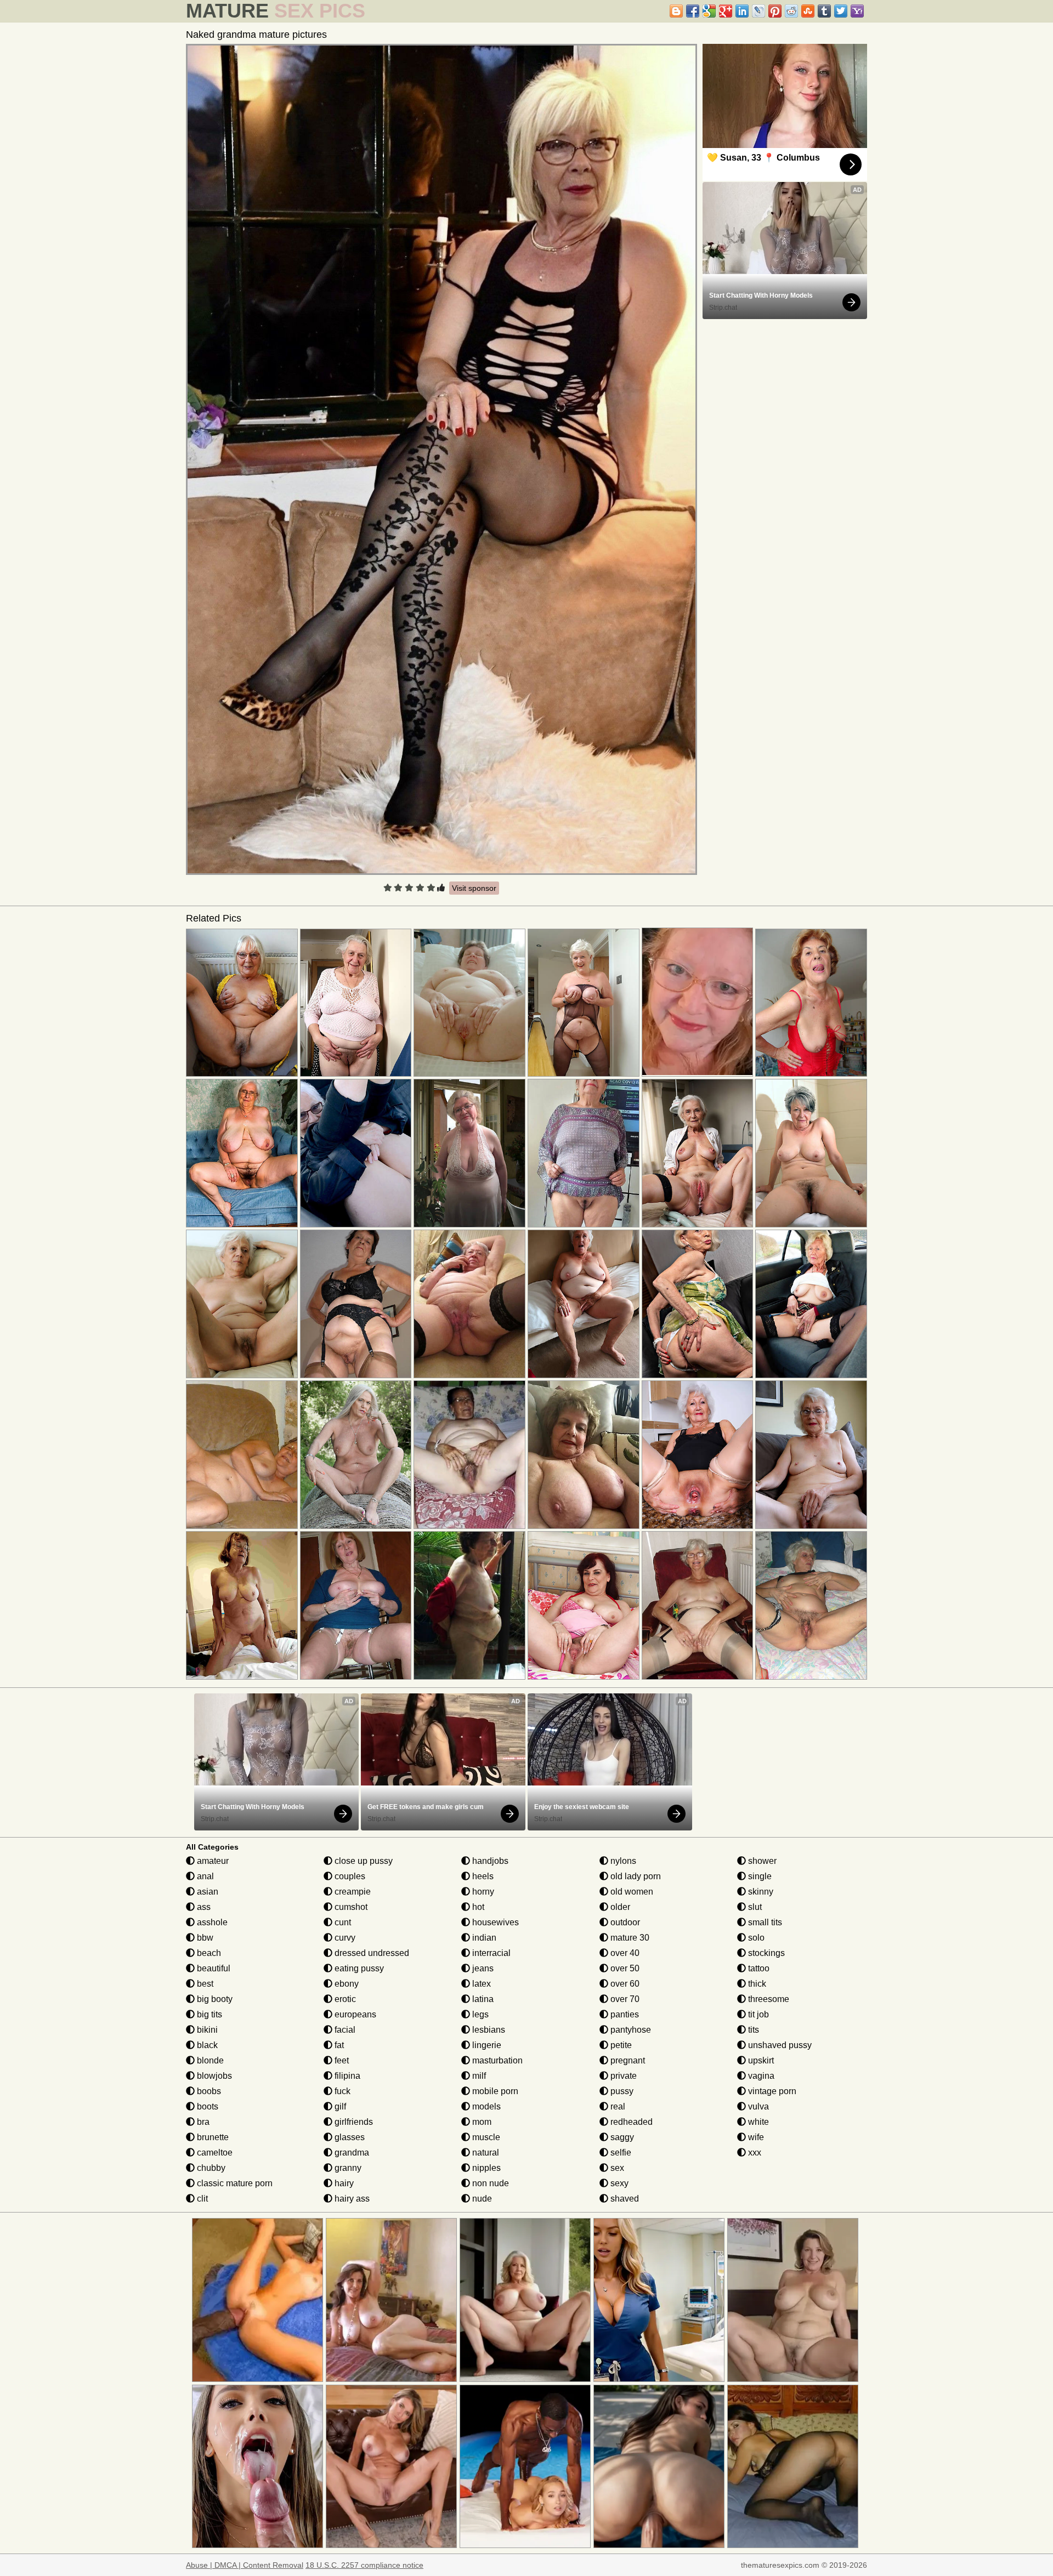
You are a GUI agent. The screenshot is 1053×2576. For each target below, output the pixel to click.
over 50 (624, 1968)
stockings (765, 1953)
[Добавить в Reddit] (791, 11)
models (485, 2106)
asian (206, 1892)
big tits (208, 2014)
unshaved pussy (779, 2045)
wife (755, 2137)
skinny (760, 1892)
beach (208, 1953)
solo (755, 1938)
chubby (210, 2168)
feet (341, 2060)
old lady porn (635, 1876)
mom (481, 2122)
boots (206, 2106)
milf (478, 2076)
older (619, 1907)
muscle (485, 2137)
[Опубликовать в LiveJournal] (758, 11)
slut (754, 1907)
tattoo (758, 1968)
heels (482, 1876)
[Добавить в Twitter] (841, 11)
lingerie (486, 2045)
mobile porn (494, 2091)
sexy (618, 2183)
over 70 (624, 1999)
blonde (209, 2060)
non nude (489, 2183)
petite (620, 2045)
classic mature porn (234, 2183)
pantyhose (630, 2030)
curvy (344, 1938)
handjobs (489, 1861)
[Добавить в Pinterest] (775, 11)
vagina (760, 2076)
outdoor (624, 1922)
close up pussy (363, 1861)
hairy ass (351, 2199)
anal (204, 1876)
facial (344, 2030)
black (206, 2045)
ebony (346, 1984)
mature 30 (629, 1938)
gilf (339, 2106)
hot (477, 1907)
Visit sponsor (474, 888)
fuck (341, 2091)
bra (202, 2122)
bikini (206, 2030)
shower (761, 1861)
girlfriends (353, 2122)
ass (203, 1907)
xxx (754, 2153)
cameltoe (214, 2153)
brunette (212, 2137)
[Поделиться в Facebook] (693, 11)
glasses (349, 2137)
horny (482, 1892)
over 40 (624, 1953)
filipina (346, 2076)
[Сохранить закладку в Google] (709, 11)
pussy (621, 2091)
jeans (482, 1968)
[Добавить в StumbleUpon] (808, 11)
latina (482, 1999)
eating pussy (358, 1968)
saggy (621, 2137)
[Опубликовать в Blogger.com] (676, 11)
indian (483, 1938)
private (622, 2076)
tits (752, 2030)
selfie (620, 2153)
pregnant (627, 2060)
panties (624, 2014)
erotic (344, 1999)
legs (479, 2014)
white (757, 2122)
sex (616, 2168)
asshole (211, 1922)
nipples (485, 2168)
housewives (494, 1922)
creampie (352, 1892)
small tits (764, 1922)
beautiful (213, 1968)
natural (485, 2153)
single (759, 1876)
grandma (351, 2153)
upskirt (760, 2060)
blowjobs (213, 2076)
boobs (208, 2091)
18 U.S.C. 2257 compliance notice (364, 2565)
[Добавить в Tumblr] (824, 11)
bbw (204, 1938)
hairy (343, 2183)
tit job (757, 2014)
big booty (214, 1999)
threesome (768, 1999)
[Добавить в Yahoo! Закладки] (857, 11)
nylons (622, 1861)
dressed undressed (371, 1953)
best (204, 1984)
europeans (354, 2014)
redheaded (630, 2122)
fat (338, 2045)
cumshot (350, 1907)
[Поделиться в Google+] (726, 11)
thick (756, 1984)
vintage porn (771, 2091)
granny (347, 2168)
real (617, 2106)
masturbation (496, 2060)
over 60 (624, 1984)
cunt (342, 1922)
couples (349, 1876)
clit (201, 2199)
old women (631, 1892)
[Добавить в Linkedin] (742, 11)
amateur (212, 1861)
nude (481, 2199)
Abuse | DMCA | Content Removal (245, 2565)
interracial (490, 1953)
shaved (624, 2199)
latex (480, 1984)
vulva (757, 2106)
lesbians (488, 2030)
